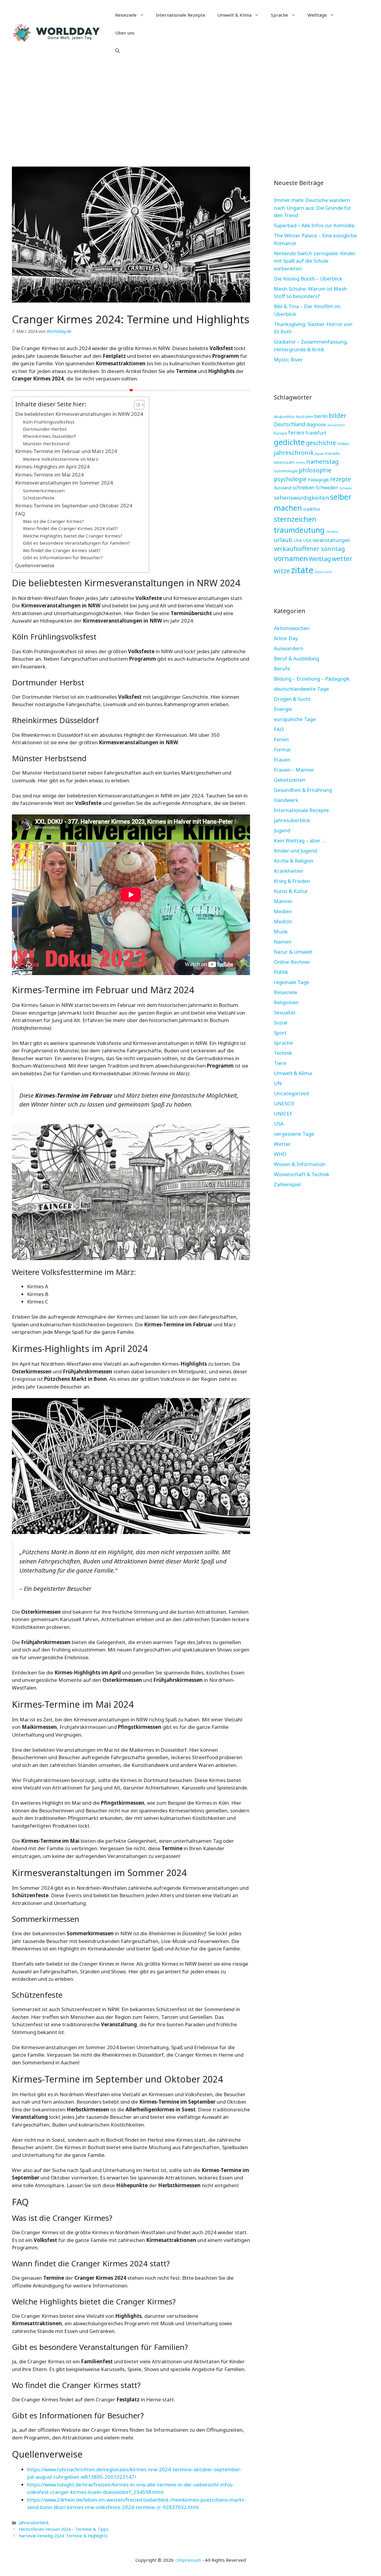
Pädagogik (318, 480)
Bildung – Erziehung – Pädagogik (312, 679)
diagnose (316, 424)
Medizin (283, 921)
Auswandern (289, 648)
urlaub (283, 540)
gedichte (289, 442)
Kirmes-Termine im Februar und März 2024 (66, 451)
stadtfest (312, 509)
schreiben (304, 487)
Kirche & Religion (294, 861)
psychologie (290, 479)
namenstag (322, 462)
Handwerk (286, 800)
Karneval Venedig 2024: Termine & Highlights (63, 2536)
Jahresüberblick (34, 2523)
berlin (321, 416)
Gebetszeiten (290, 780)
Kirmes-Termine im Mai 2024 (49, 475)
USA (298, 540)
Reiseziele (126, 15)
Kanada (332, 453)
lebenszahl (284, 462)
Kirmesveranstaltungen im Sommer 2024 (64, 483)
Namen (283, 942)
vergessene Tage (294, 1134)
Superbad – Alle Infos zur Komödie (314, 225)
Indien (343, 444)
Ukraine (332, 531)
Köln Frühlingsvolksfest (49, 422)
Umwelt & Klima (234, 15)
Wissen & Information (300, 1164)
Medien (283, 911)
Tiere (280, 1063)
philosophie (315, 470)
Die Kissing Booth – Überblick (308, 279)
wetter (342, 558)
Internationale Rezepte (181, 15)
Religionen (286, 1002)
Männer (283, 901)
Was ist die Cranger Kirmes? (53, 521)
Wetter (282, 1144)
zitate (302, 570)
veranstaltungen (331, 540)
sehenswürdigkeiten (301, 498)
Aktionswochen (292, 628)
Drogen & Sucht (292, 699)
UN (278, 1083)
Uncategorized (291, 1093)
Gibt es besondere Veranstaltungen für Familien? (76, 543)
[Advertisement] (190, 110)
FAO (279, 729)
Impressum (189, 2560)
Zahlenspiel (287, 1184)
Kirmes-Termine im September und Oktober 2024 (74, 506)
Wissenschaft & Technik (302, 1174)
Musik (281, 931)
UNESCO (284, 1103)
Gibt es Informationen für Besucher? (63, 557)
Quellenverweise (35, 565)
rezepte (341, 479)
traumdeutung (299, 530)
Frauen (282, 760)
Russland (283, 488)
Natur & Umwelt (293, 952)
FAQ (20, 514)
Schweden (327, 488)
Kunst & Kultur (291, 891)
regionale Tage (292, 982)
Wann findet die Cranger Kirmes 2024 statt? (71, 528)
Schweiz (346, 488)
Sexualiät (285, 1012)
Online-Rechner (292, 962)
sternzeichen (295, 519)
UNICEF (283, 1114)
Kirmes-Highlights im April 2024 (52, 467)
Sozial (281, 1023)
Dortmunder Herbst (45, 429)
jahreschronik (294, 452)
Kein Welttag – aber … (300, 840)
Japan (320, 453)
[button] (117, 51)
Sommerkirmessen (44, 491)
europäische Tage (295, 719)
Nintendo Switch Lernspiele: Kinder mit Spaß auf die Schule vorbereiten (315, 261)
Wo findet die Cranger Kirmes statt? (62, 550)
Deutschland (289, 424)
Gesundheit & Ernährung (303, 790)
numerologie (286, 471)
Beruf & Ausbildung (296, 658)
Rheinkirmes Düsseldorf (49, 436)
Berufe (282, 669)
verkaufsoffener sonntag (309, 549)
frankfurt (316, 433)
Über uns (125, 33)
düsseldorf (336, 425)
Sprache (279, 15)
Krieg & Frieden (292, 881)
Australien (305, 417)
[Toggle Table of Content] (136, 405)
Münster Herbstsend (46, 444)
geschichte (321, 443)
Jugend (282, 830)
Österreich (323, 572)
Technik (283, 1053)
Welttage (317, 15)
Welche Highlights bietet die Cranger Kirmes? (73, 536)
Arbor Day (286, 638)
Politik (281, 972)
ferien (296, 432)
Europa (280, 433)
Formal (282, 749)
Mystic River (288, 359)
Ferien (281, 739)
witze (282, 571)
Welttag (320, 559)
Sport (280, 1033)
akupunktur (284, 416)
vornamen (291, 558)
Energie (283, 709)
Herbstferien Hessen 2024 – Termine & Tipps (64, 2529)
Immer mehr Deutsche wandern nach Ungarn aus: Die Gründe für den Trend (313, 208)
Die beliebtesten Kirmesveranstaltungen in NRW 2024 (79, 414)
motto (300, 463)
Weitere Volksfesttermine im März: (61, 459)
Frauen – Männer (294, 770)
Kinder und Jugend (295, 851)
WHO (280, 1154)
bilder (338, 415)
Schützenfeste (39, 498)
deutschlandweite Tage (301, 689)
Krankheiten (288, 871)
